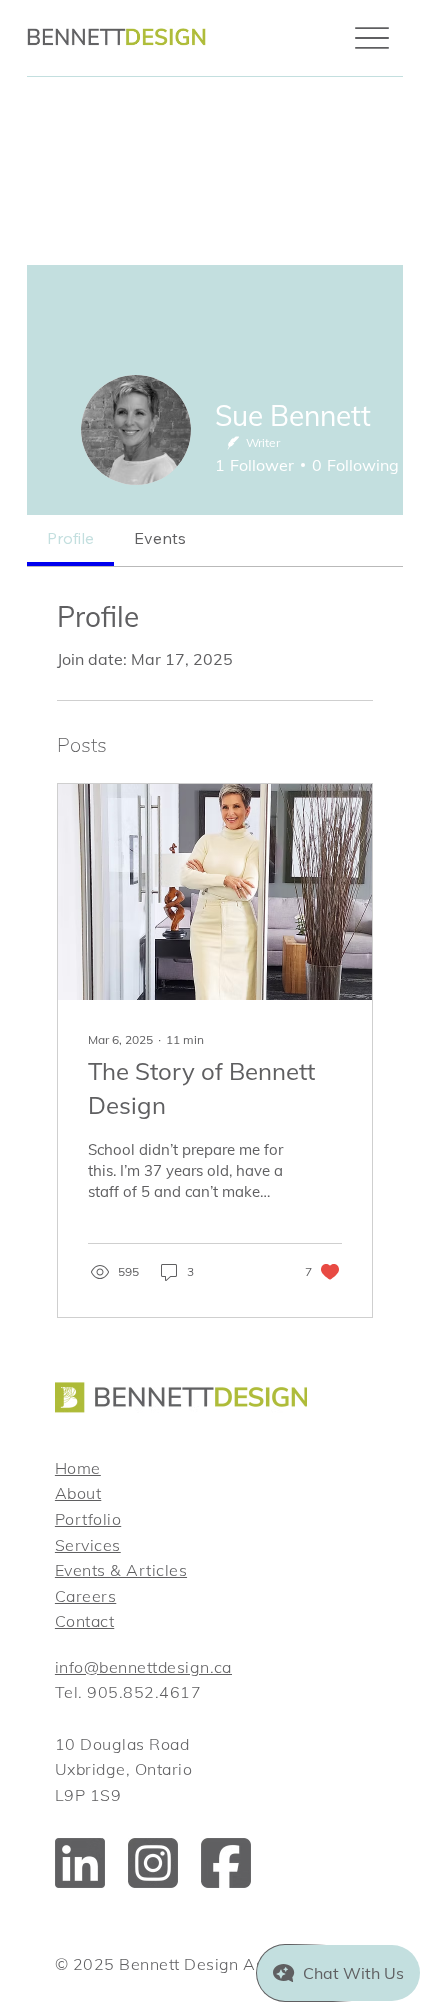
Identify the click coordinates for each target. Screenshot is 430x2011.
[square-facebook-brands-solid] (226, 1863)
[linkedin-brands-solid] (80, 1863)
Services (88, 1545)
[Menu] (371, 38)
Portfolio (88, 1519)
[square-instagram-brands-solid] (153, 1863)
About (78, 1493)
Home (78, 1468)
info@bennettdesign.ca (143, 1667)
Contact (84, 1621)
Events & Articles (121, 1570)
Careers (85, 1596)
